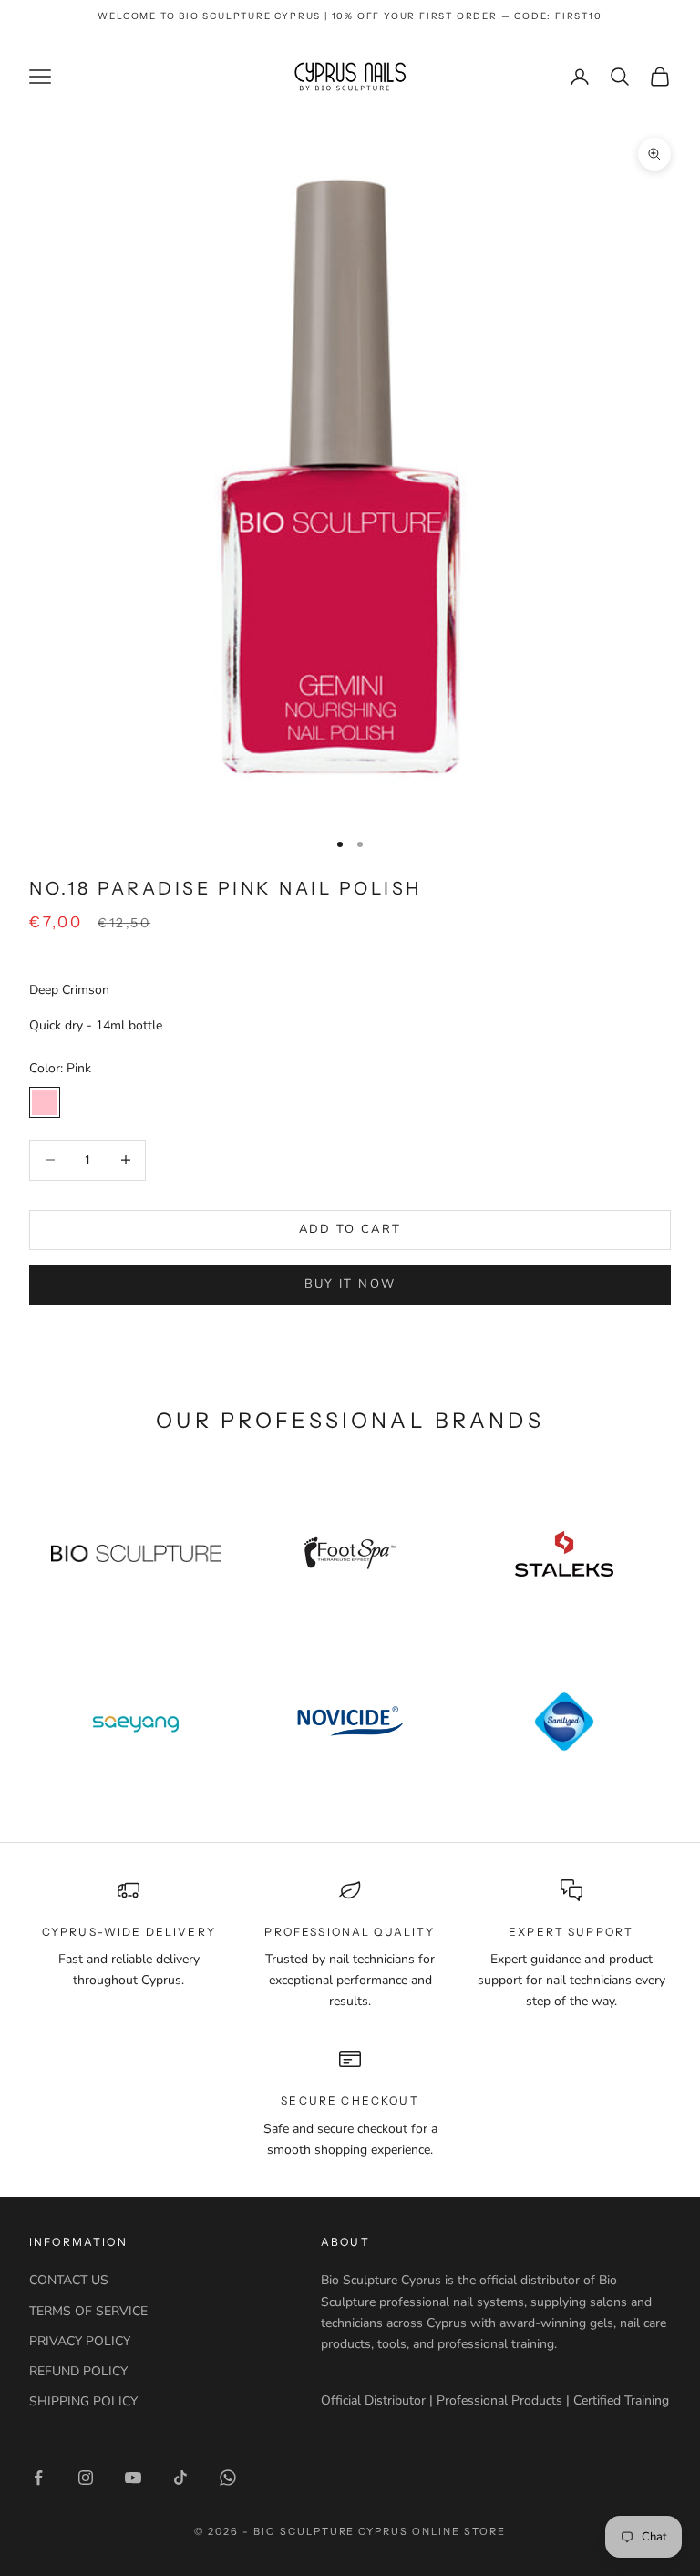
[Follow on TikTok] (180, 2478)
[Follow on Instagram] (86, 2478)
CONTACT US (69, 2280)
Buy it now (350, 1284)
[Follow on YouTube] (133, 2478)
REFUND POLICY (78, 2371)
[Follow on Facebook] (38, 2478)
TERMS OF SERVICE (88, 2311)
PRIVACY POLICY (80, 2341)
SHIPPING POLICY (83, 2401)
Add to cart (350, 1229)
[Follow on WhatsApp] (228, 2478)
